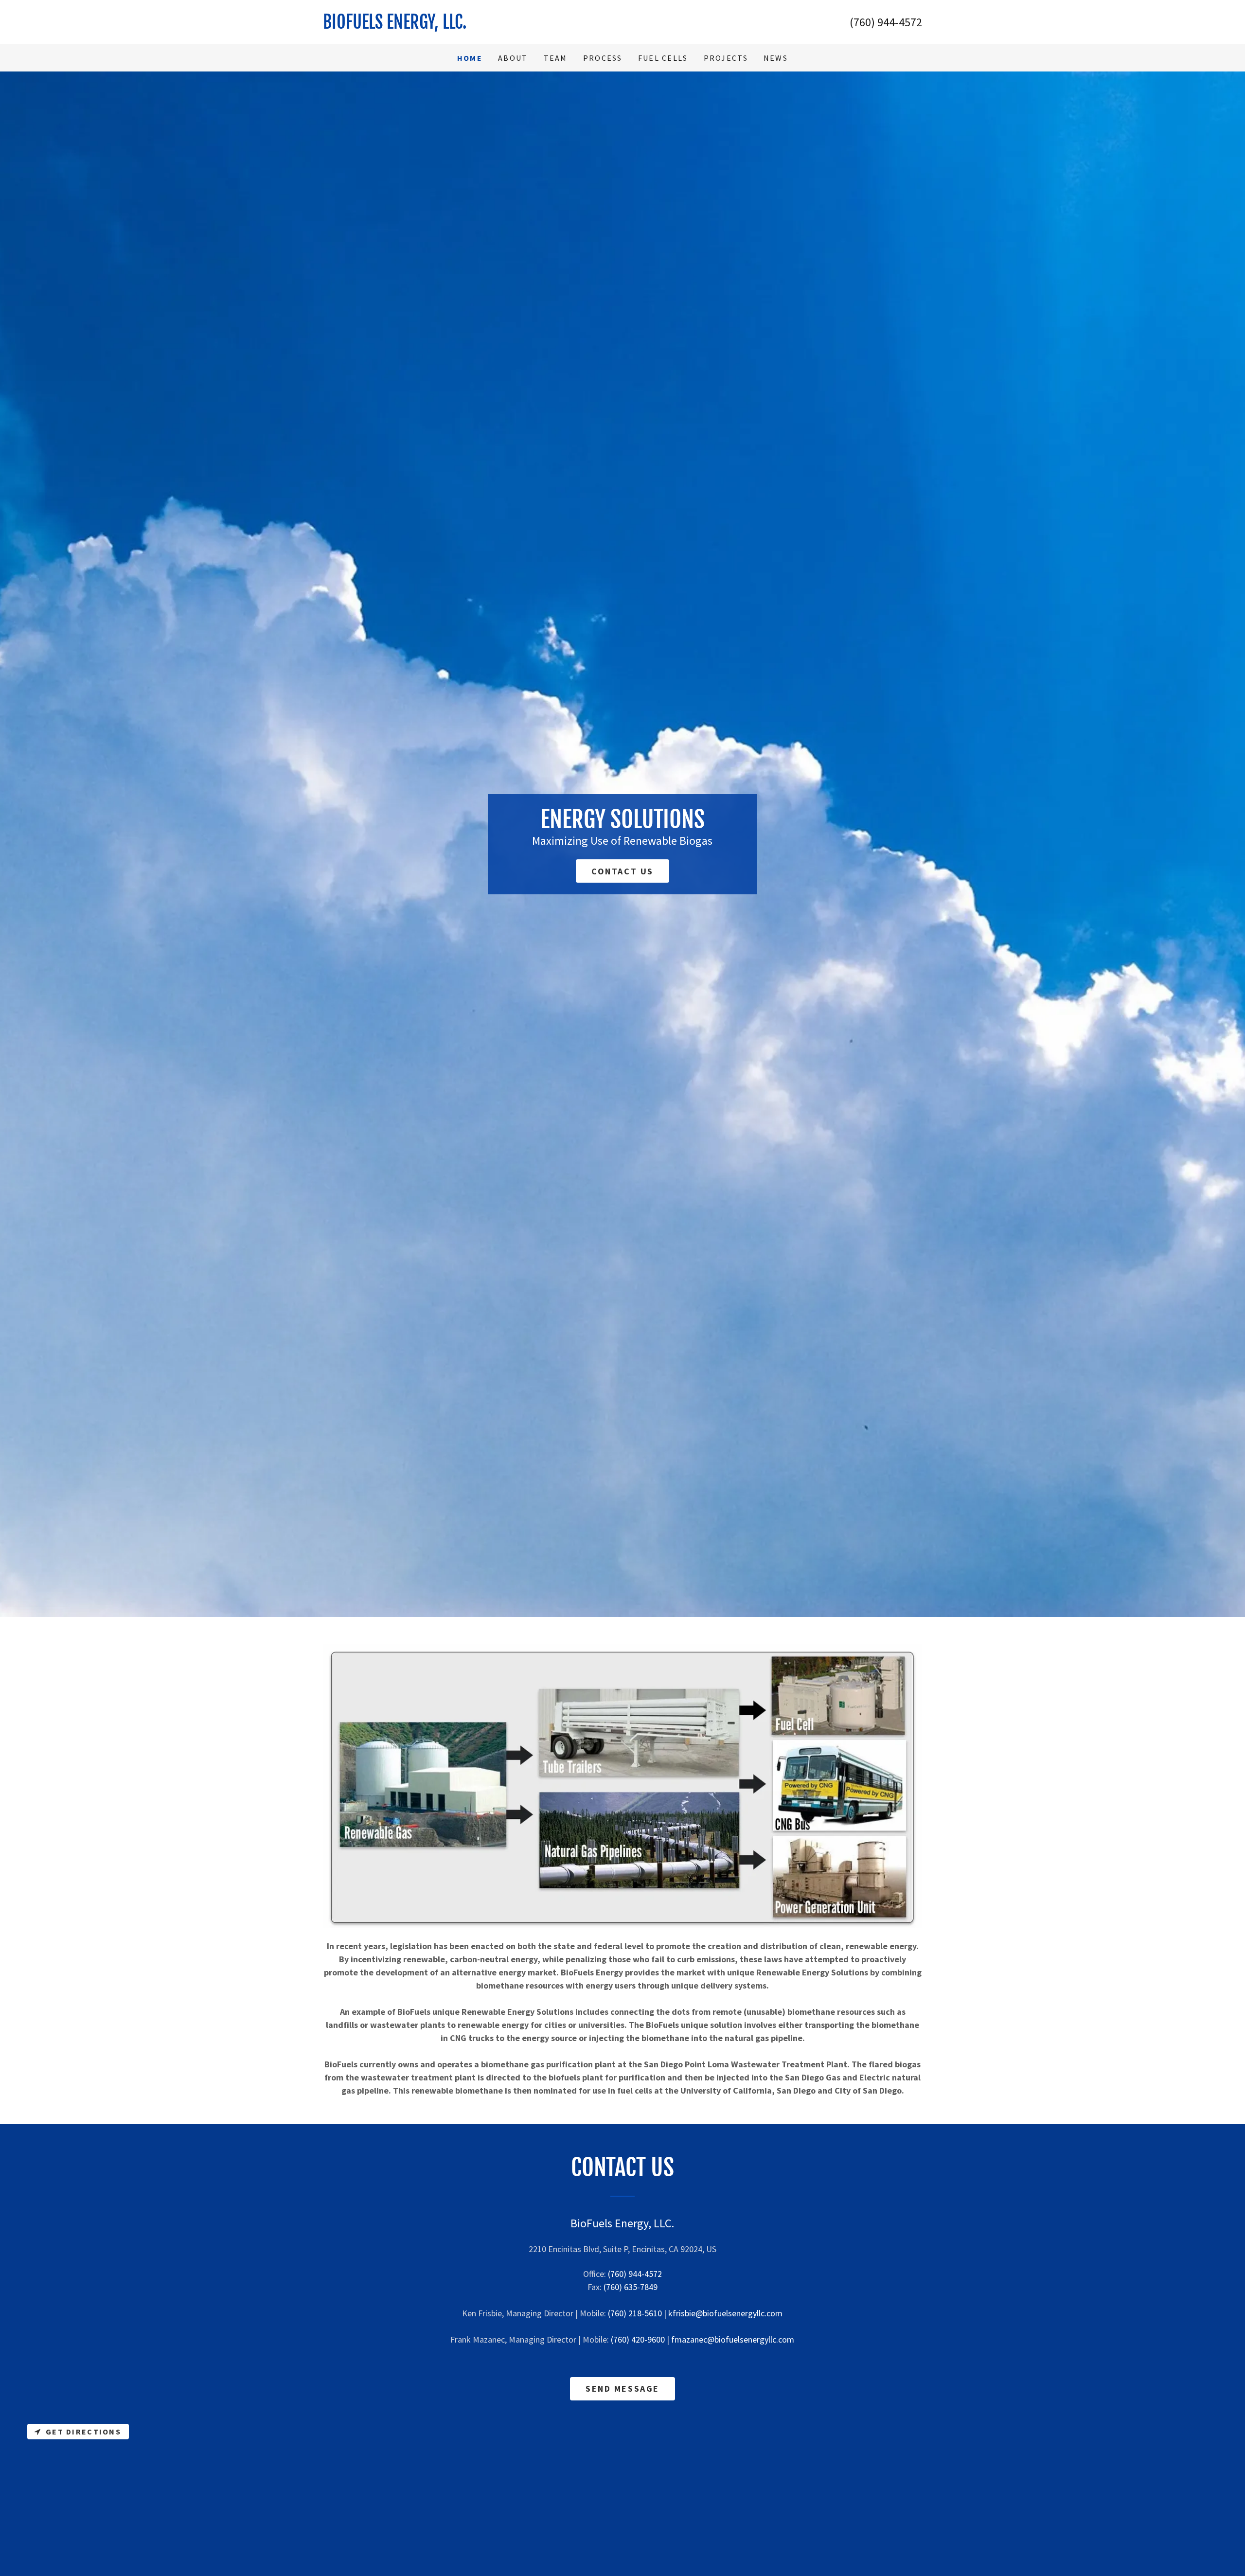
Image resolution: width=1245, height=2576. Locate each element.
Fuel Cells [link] (663, 58)
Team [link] (556, 58)
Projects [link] (726, 58)
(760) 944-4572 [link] (886, 22)
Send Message (622, 2389)
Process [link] (603, 58)
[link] (473, 22)
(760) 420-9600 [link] (638, 2339)
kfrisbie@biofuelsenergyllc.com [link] (725, 2313)
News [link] (776, 58)
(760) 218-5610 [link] (635, 2313)
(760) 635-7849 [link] (631, 2287)
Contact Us (622, 871)
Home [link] (470, 58)
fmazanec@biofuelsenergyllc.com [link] (733, 2339)
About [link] (513, 58)
